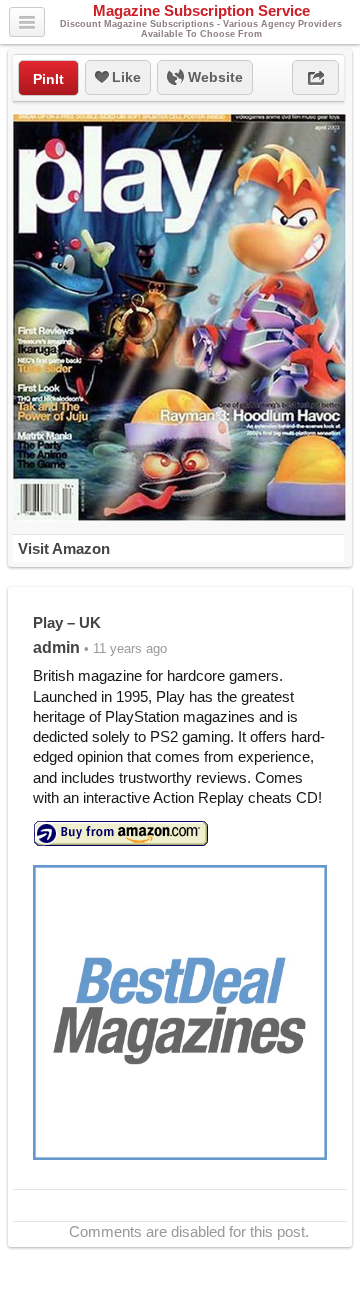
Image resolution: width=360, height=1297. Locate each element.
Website (213, 77)
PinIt (48, 79)
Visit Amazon (64, 548)
